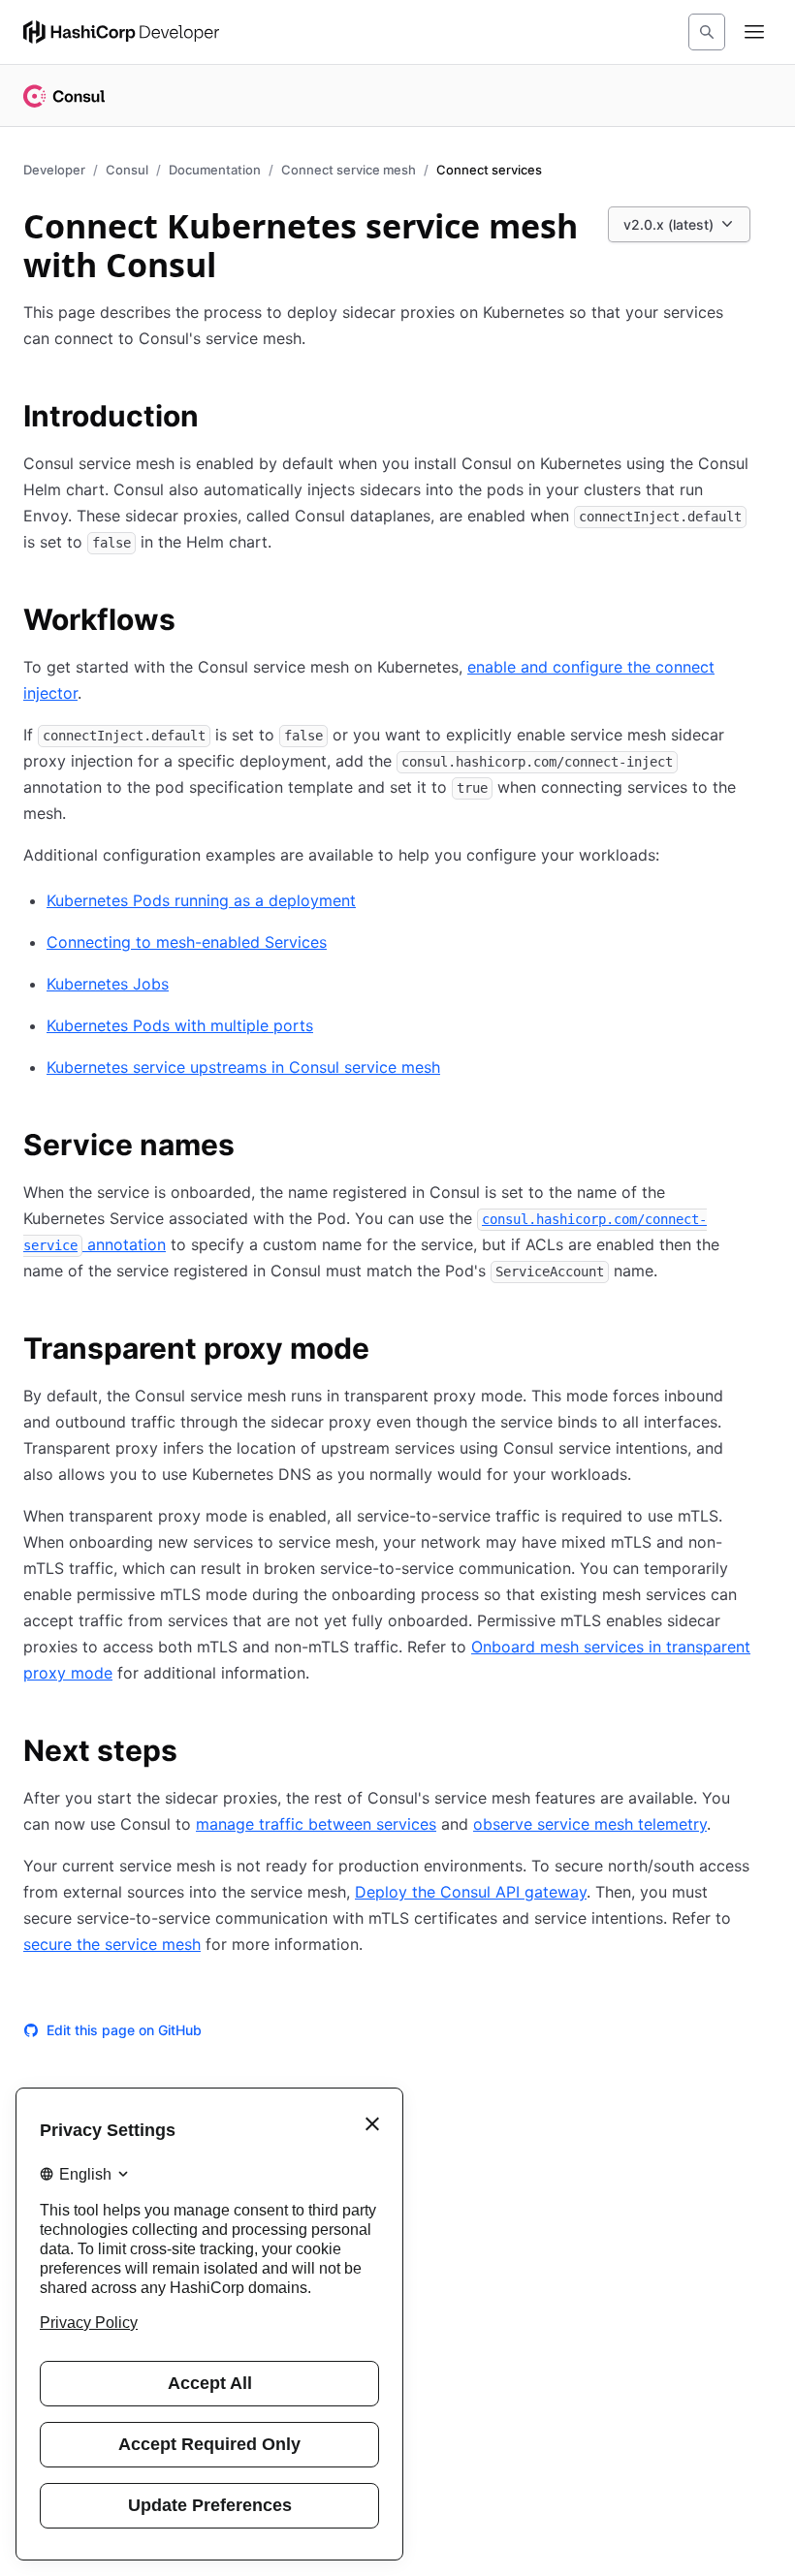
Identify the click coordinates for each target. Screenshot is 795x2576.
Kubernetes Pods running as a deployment (201, 900)
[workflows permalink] (195, 622)
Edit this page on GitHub (124, 2030)
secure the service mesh (112, 1944)
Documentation (215, 170)
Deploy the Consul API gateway (471, 1892)
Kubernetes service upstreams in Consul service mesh (243, 1067)
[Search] (707, 32)
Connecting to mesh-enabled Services (187, 942)
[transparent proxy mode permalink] (389, 1351)
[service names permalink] (254, 1147)
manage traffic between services (316, 1824)
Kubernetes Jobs (108, 984)
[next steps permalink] (197, 1753)
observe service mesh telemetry (590, 1824)
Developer (54, 170)
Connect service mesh (349, 170)
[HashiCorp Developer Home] (121, 32)
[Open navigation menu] (754, 32)
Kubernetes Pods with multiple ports (180, 1025)
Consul (127, 170)
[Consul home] (64, 96)
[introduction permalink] (218, 419)
